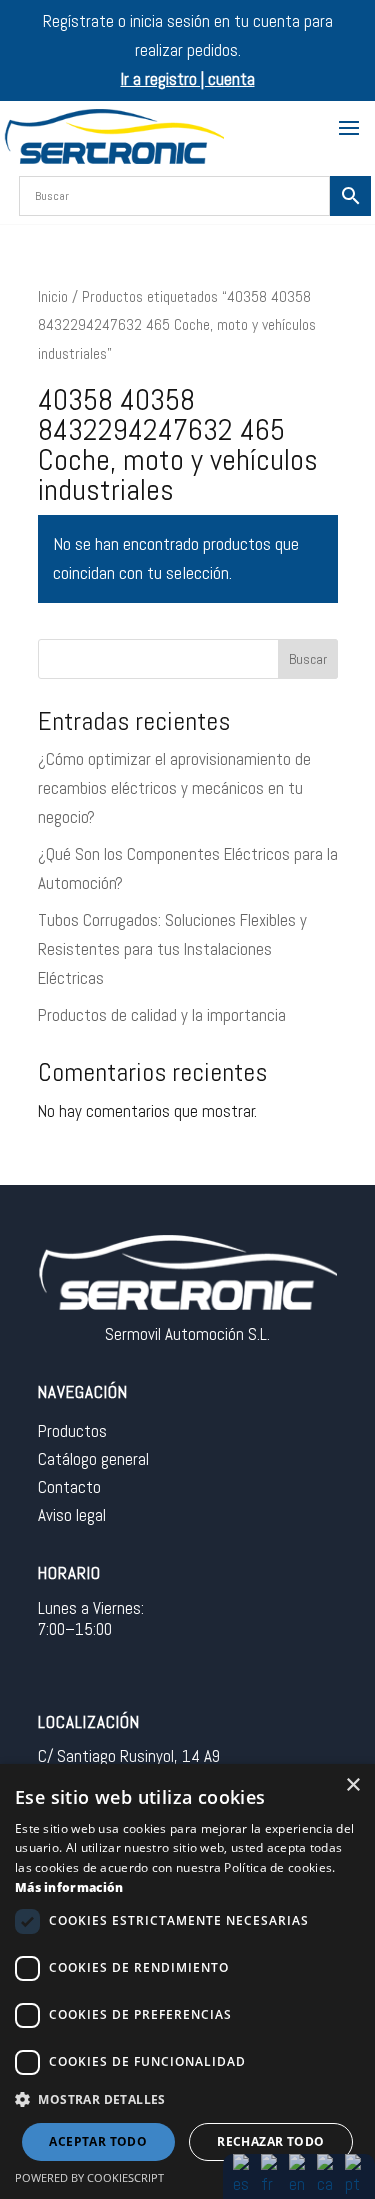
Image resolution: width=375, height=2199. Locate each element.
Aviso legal (72, 1515)
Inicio (53, 297)
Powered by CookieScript (89, 2177)
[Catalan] (327, 2175)
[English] (299, 2175)
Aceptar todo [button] (98, 2141)
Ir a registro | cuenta (188, 79)
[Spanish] (243, 2175)
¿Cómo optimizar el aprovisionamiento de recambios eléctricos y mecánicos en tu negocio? (174, 788)
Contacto (69, 1487)
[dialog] (187, 1981)
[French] (271, 2175)
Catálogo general (93, 1459)
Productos (72, 1431)
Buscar (308, 659)
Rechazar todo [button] (270, 2141)
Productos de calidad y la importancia (162, 1015)
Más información (69, 1887)
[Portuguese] (355, 2175)
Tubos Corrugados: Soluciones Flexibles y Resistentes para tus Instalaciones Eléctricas (172, 949)
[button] (187, 2100)
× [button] (352, 1785)
